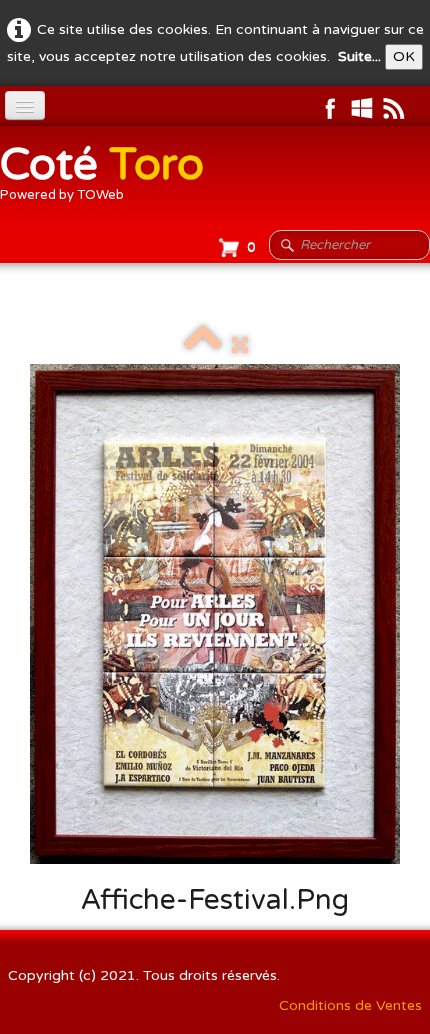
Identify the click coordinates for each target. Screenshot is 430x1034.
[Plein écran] (240, 345)
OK (404, 56)
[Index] (203, 345)
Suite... (359, 56)
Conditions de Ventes (350, 1005)
